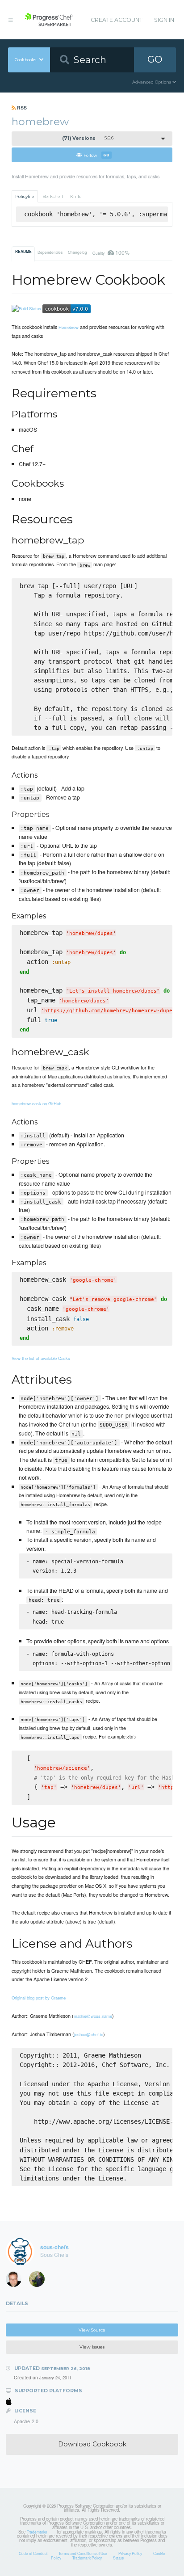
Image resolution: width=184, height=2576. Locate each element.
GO (155, 59)
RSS (21, 107)
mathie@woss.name (93, 2016)
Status (118, 2558)
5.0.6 (88, 138)
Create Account (117, 20)
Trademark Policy (87, 2558)
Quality (111, 252)
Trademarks (37, 2532)
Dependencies (50, 252)
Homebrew (69, 327)
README (23, 252)
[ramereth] (17, 2281)
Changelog (77, 252)
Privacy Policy (130, 2553)
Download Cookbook (92, 2444)
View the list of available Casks (41, 1358)
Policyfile (25, 196)
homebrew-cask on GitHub (36, 1103)
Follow (96, 155)
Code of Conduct (33, 2553)
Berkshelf (53, 196)
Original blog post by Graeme (39, 1998)
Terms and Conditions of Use (83, 2553)
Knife (76, 196)
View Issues (92, 2347)
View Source (92, 2330)
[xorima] (40, 2281)
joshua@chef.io (89, 2034)
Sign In (164, 20)
